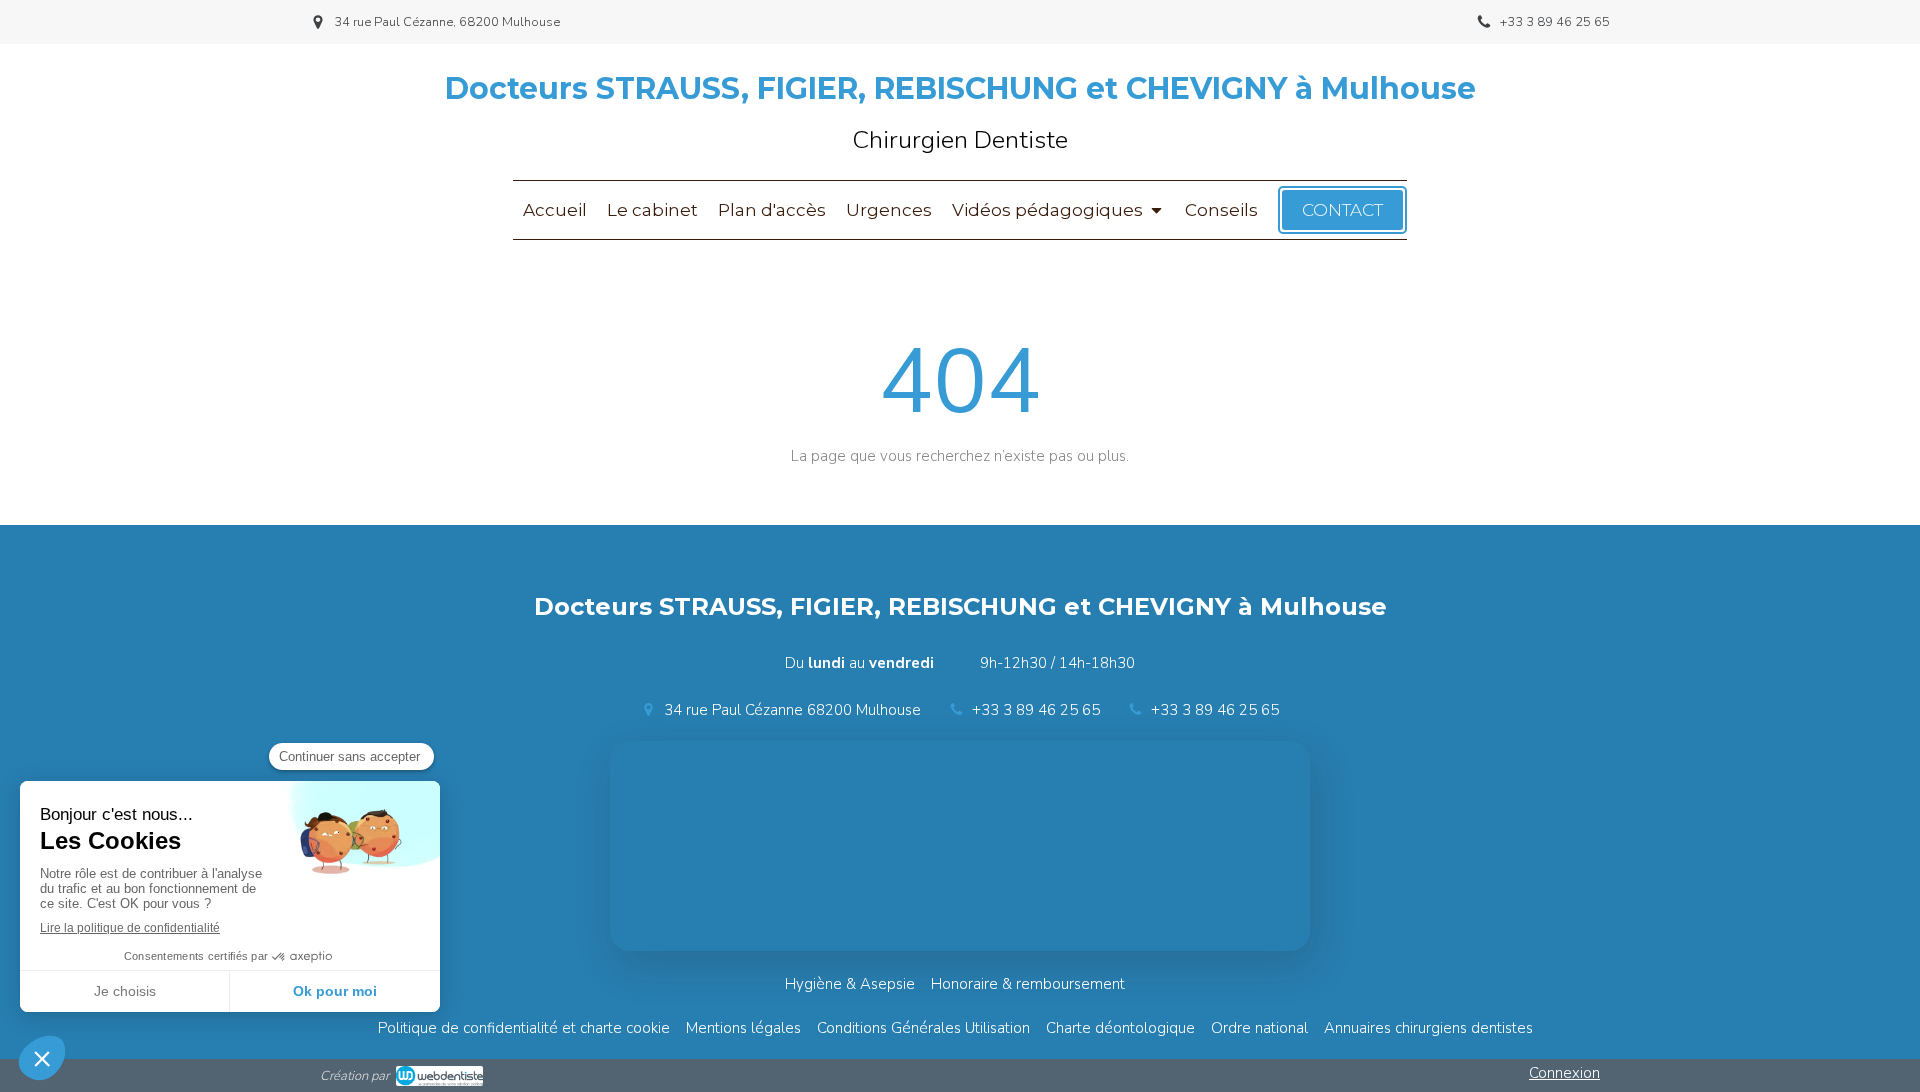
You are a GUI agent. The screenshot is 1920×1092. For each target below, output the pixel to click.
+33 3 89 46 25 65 (1036, 710)
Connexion (1564, 1073)
